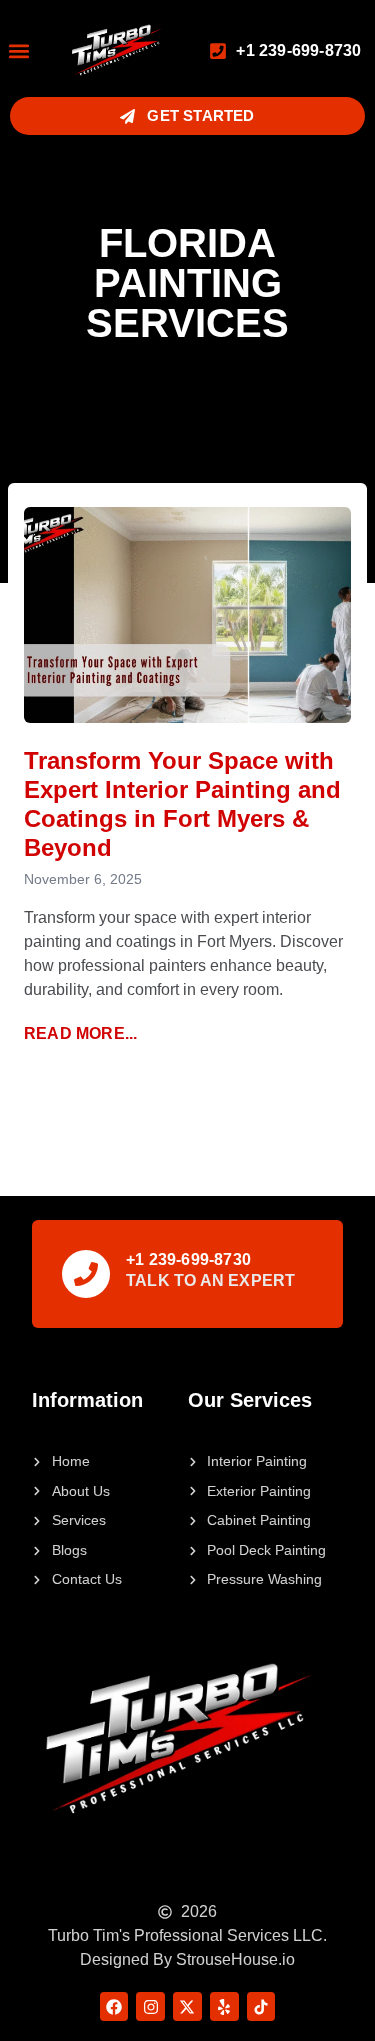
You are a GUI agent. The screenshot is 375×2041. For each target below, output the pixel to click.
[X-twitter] (187, 2006)
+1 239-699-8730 (188, 1259)
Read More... (80, 1033)
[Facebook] (114, 2006)
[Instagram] (150, 2006)
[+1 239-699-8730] (86, 1274)
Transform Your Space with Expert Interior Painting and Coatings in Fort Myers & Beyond (182, 803)
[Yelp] (224, 2006)
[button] (18, 50)
